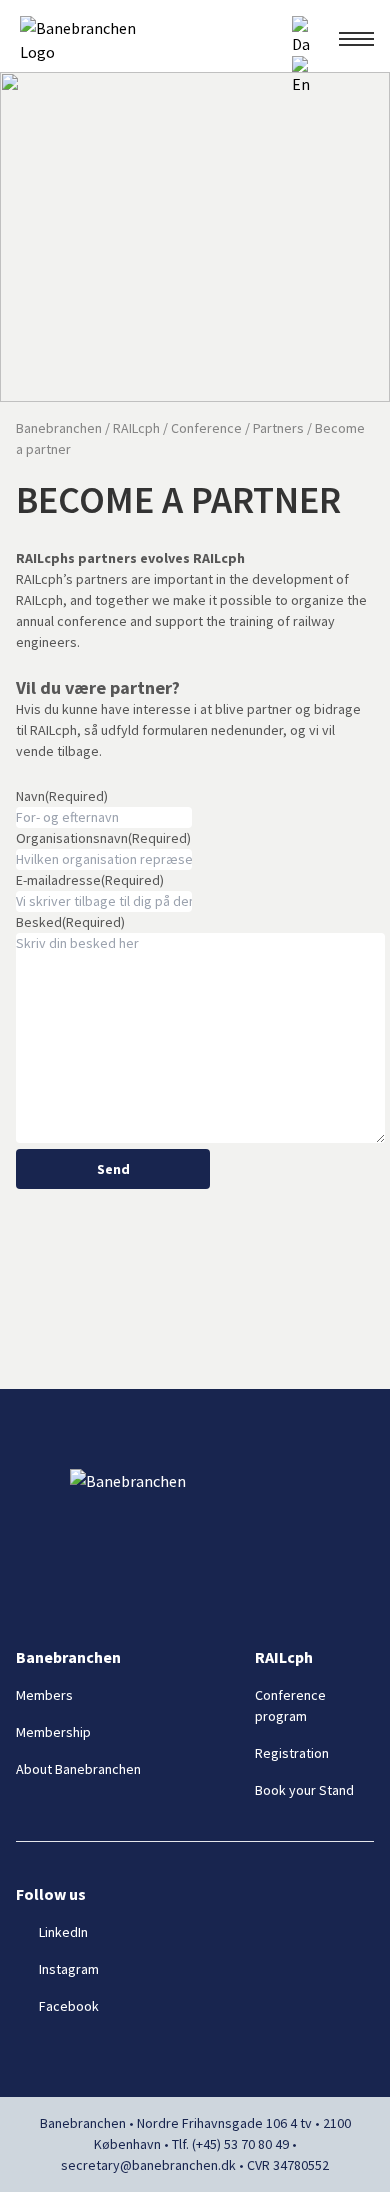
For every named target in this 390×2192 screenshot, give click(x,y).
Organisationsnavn (103, 838)
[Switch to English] (301, 76)
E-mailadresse (90, 880)
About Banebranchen (78, 1769)
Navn (62, 796)
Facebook (69, 2006)
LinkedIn (63, 1932)
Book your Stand (304, 1790)
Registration (292, 1753)
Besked (70, 922)
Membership (53, 1732)
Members (44, 1695)
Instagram (69, 1969)
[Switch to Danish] (301, 36)
